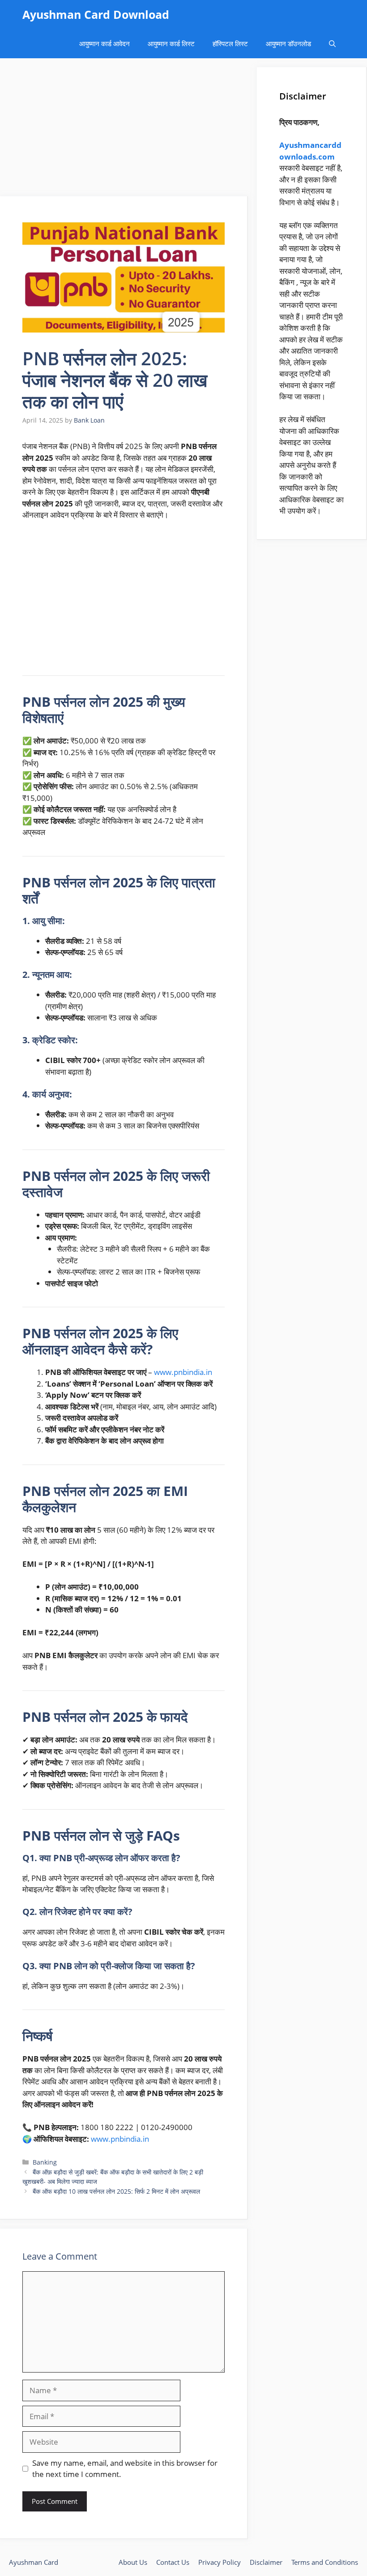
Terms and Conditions (325, 2562)
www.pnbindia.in (183, 1372)
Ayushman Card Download (96, 14)
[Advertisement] (124, 130)
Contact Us (173, 2562)
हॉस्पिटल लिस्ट (230, 43)
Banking (45, 2162)
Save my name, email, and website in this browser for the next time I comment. (125, 2469)
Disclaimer (266, 2562)
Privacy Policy (220, 2562)
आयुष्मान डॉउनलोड (288, 43)
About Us (133, 2562)
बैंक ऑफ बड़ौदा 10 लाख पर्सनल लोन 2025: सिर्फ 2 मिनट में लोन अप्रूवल (116, 2191)
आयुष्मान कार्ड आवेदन (105, 43)
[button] (332, 44)
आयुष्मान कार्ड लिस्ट (171, 43)
